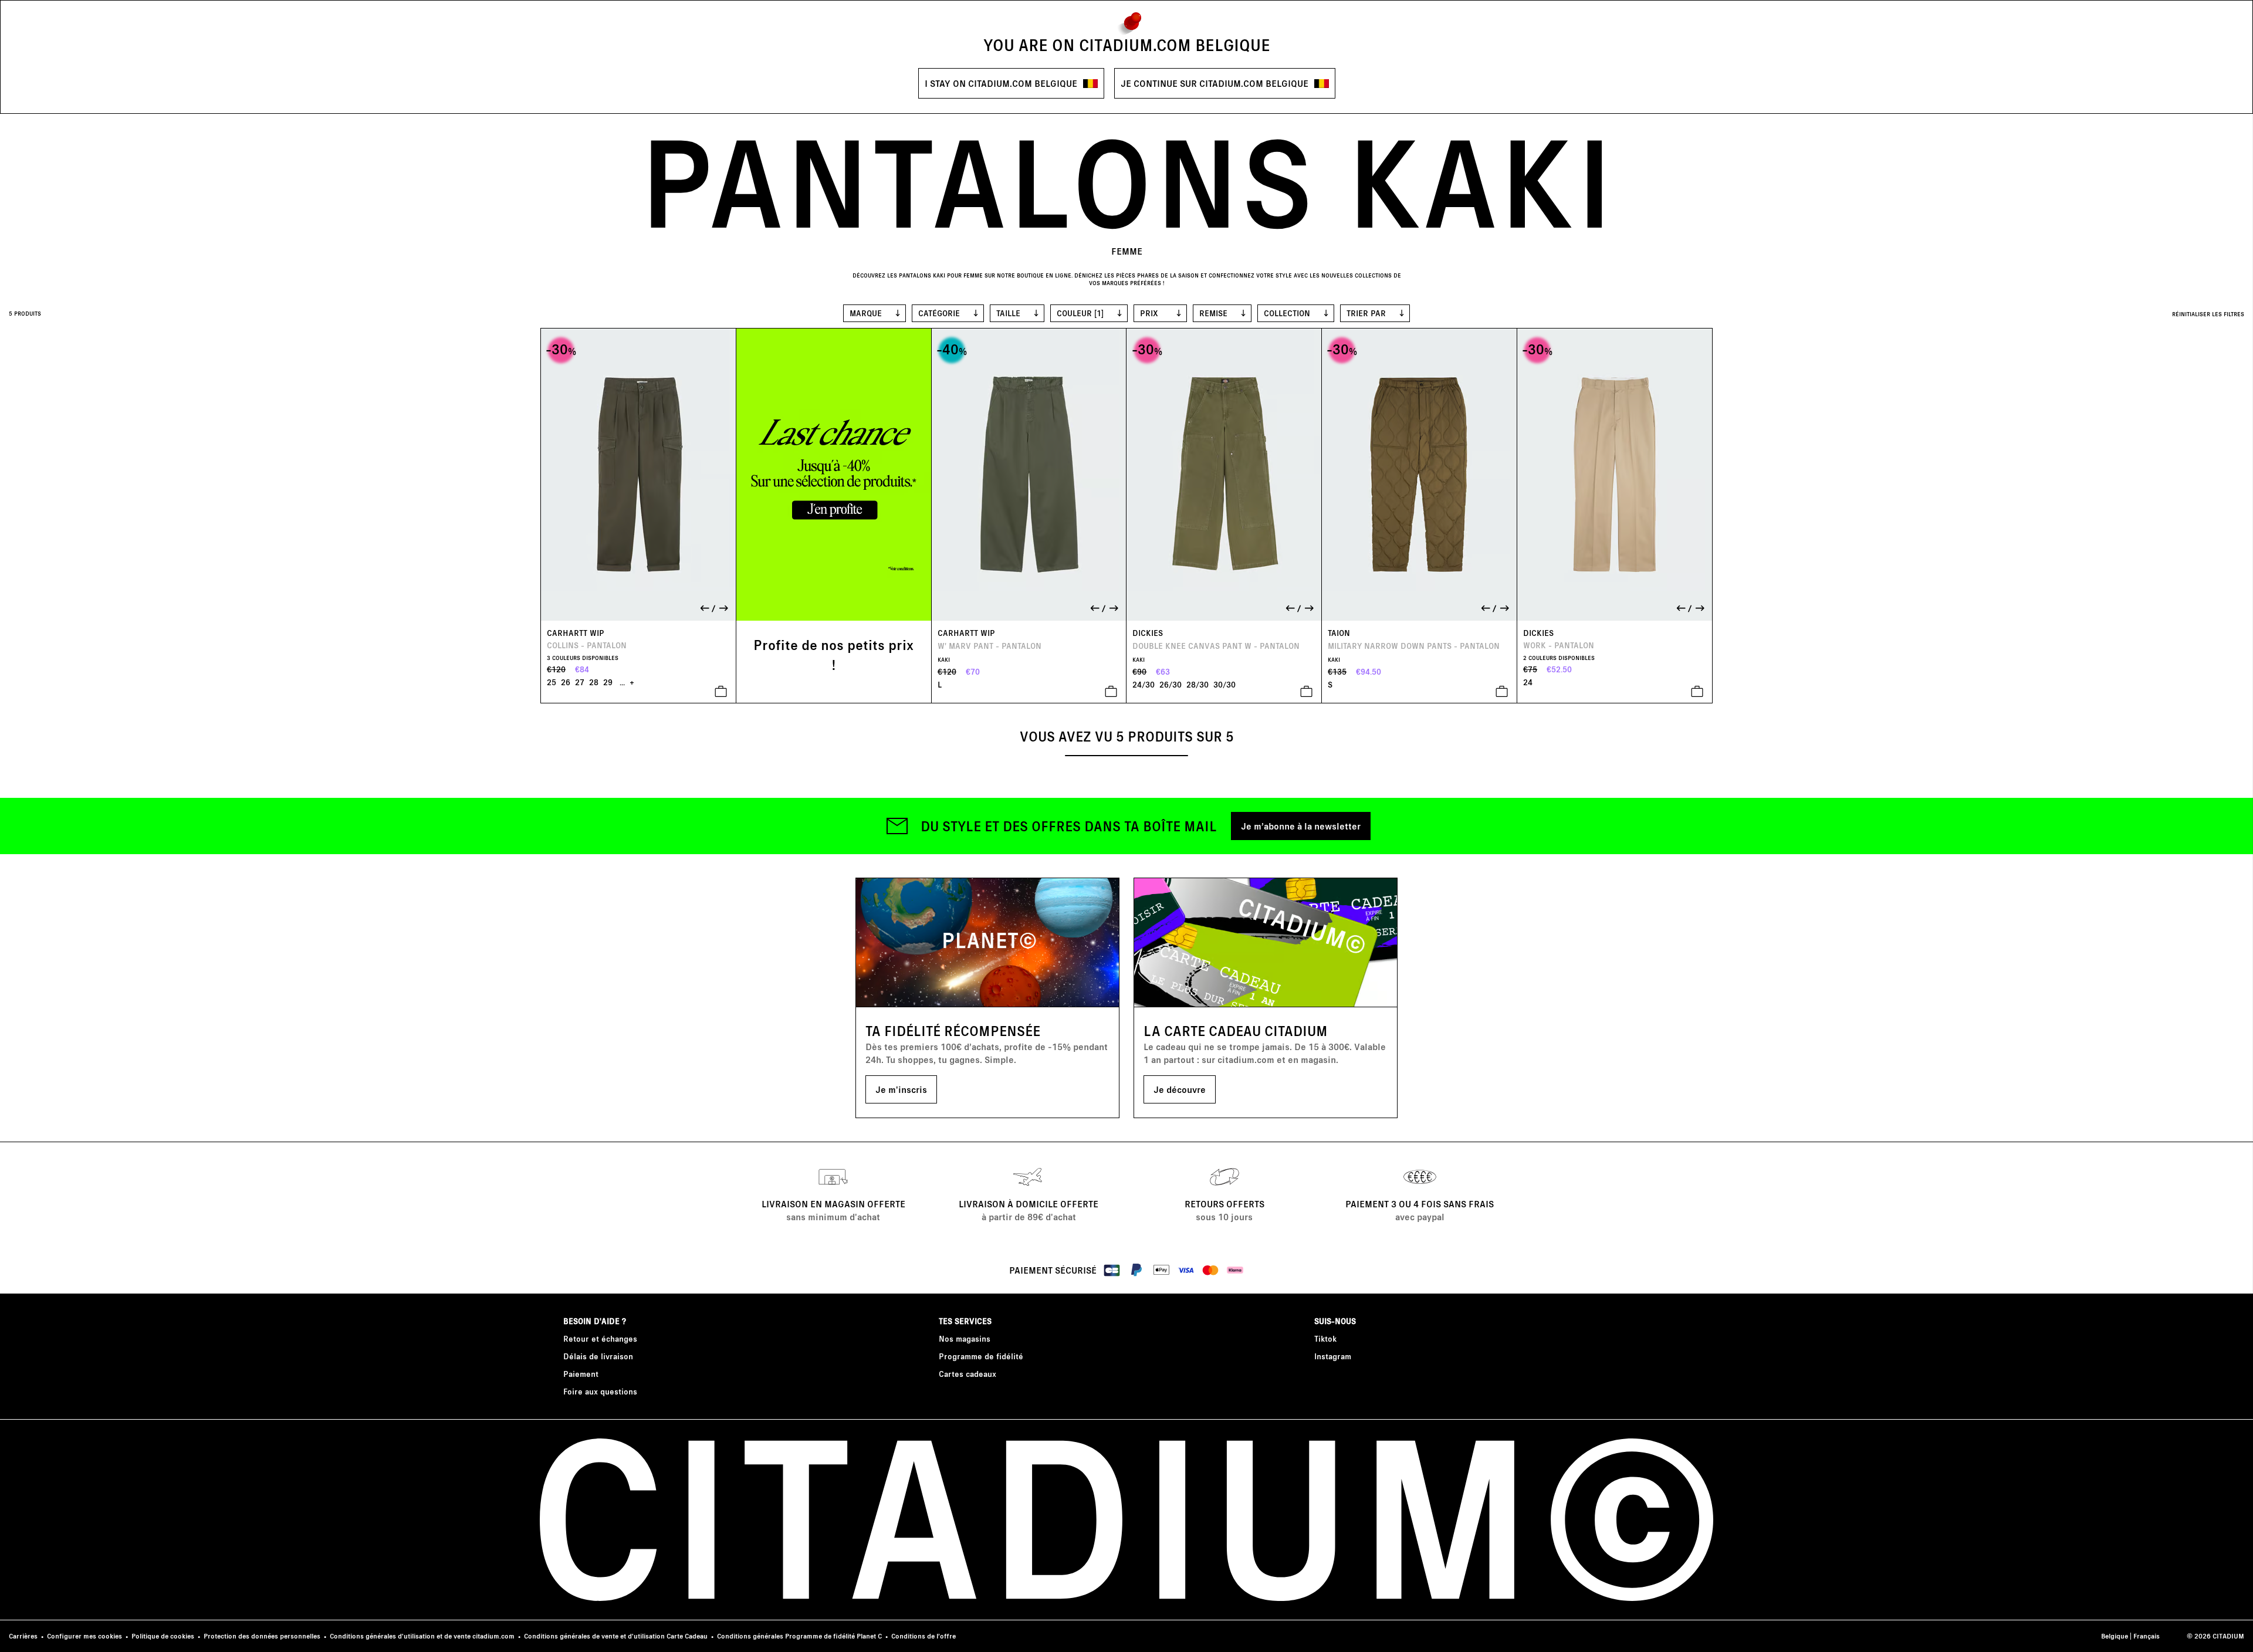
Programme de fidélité (981, 1356)
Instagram (1333, 1356)
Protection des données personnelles (262, 1636)
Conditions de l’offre (923, 1636)
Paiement (581, 1374)
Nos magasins (965, 1338)
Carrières (23, 1636)
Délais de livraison (598, 1356)
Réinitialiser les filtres (2208, 314)
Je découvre (1180, 1089)
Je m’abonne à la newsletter (1301, 826)
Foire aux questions (600, 1391)
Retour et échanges (600, 1338)
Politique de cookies (163, 1636)
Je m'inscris (901, 1089)
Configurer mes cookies (84, 1636)
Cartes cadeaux (967, 1374)
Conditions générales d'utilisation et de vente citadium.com (422, 1636)
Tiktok (1325, 1338)
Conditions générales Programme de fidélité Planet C (799, 1636)
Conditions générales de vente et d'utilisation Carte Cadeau (616, 1636)
